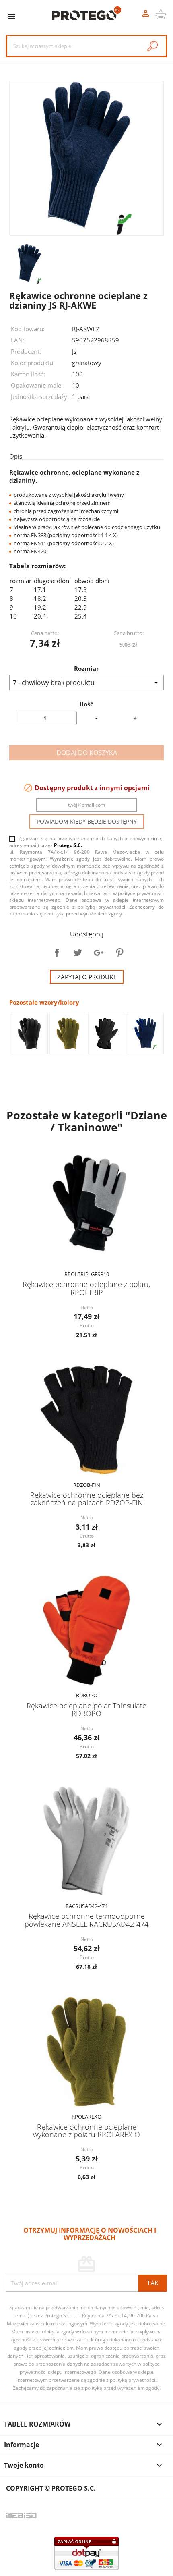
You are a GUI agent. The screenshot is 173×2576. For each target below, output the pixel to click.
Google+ (99, 953)
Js (74, 351)
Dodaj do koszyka (87, 753)
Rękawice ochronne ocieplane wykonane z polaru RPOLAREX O (86, 2131)
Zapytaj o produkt (87, 977)
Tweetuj (78, 953)
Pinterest (119, 953)
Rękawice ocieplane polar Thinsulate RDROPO (86, 1709)
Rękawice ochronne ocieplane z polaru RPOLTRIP (87, 1288)
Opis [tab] (16, 456)
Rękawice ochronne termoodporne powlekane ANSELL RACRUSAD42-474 (86, 1920)
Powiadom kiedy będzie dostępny (87, 821)
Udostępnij (57, 953)
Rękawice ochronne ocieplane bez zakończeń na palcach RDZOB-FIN (87, 1499)
